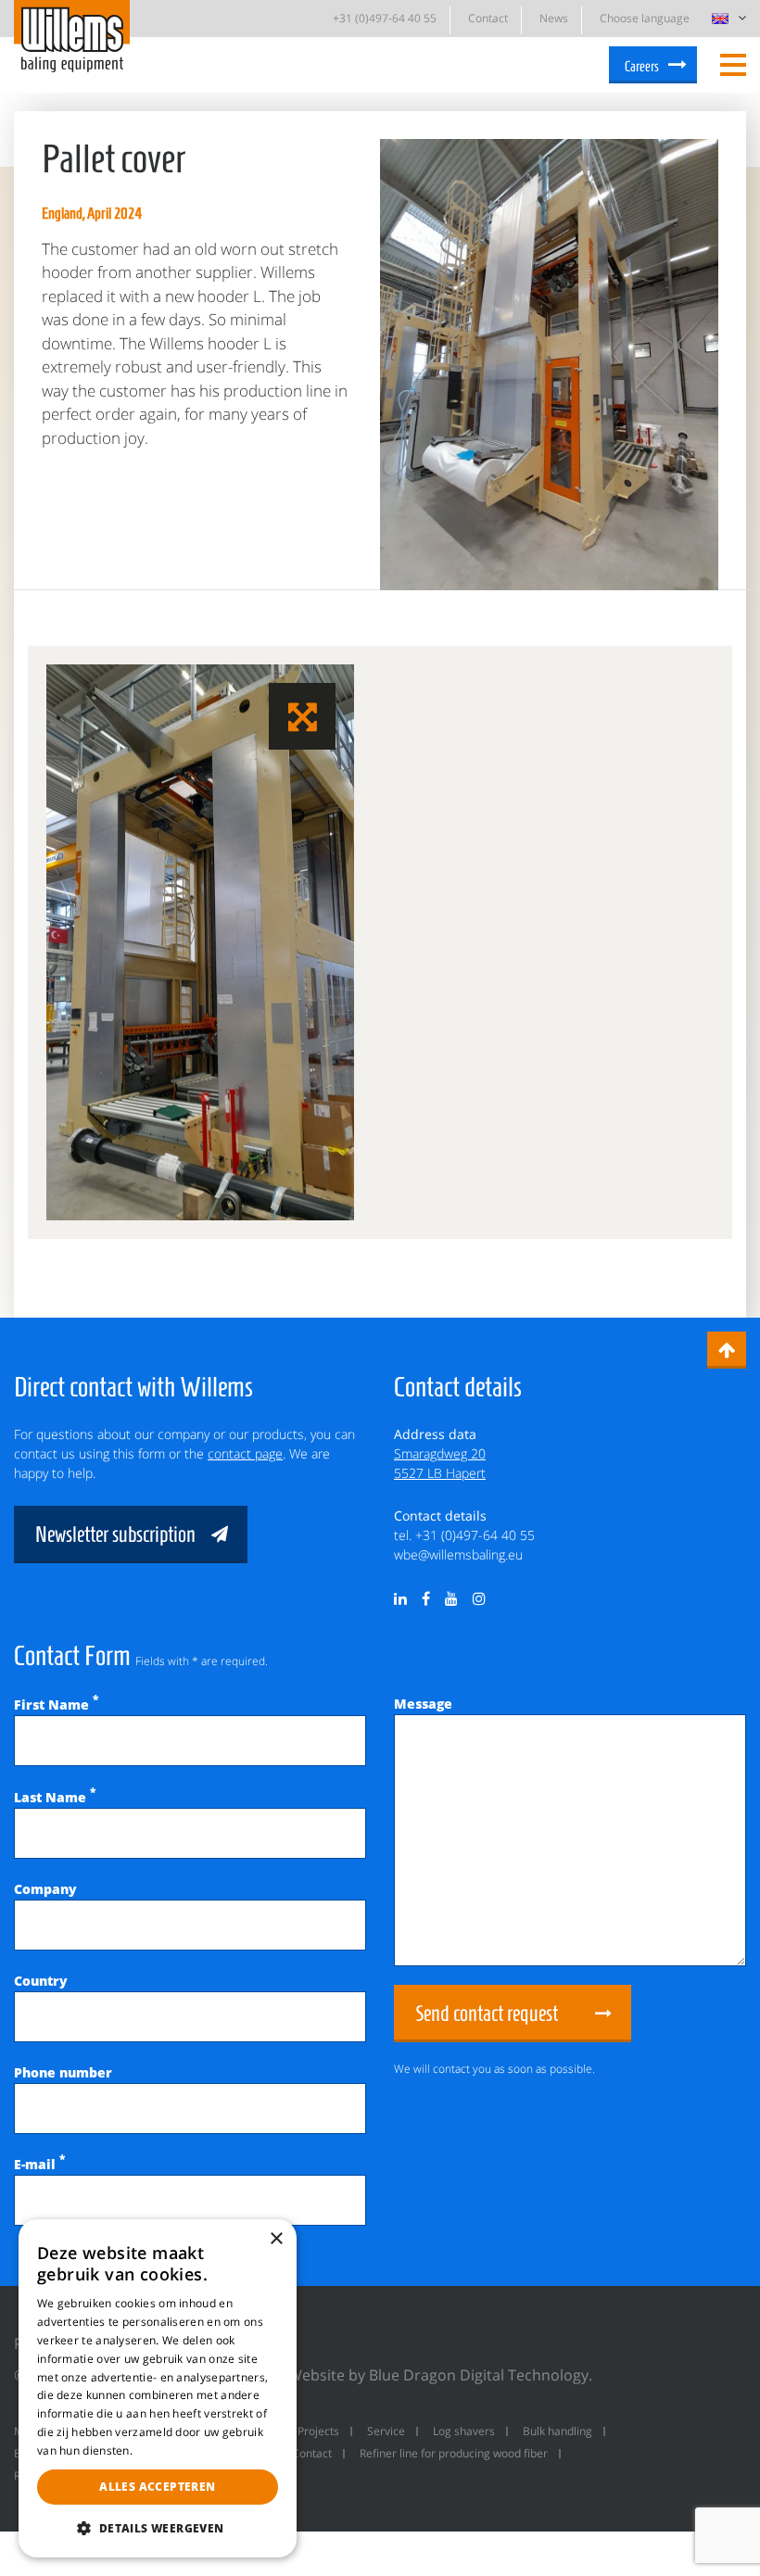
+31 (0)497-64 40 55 (385, 18)
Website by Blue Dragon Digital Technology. (440, 2375)
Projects (318, 2431)
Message (423, 1704)
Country (41, 1981)
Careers (642, 66)
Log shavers (464, 2431)
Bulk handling (557, 2431)
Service (386, 2431)
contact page (245, 1453)
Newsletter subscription (115, 1534)
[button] (158, 2528)
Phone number (63, 2072)
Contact (488, 18)
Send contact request (487, 2014)
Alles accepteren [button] (157, 2487)
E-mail (39, 2164)
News (554, 18)
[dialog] (158, 2388)
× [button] (276, 2239)
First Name (56, 1705)
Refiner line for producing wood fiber (454, 2453)
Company (45, 1889)
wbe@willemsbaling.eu (458, 1554)
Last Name (55, 1797)
